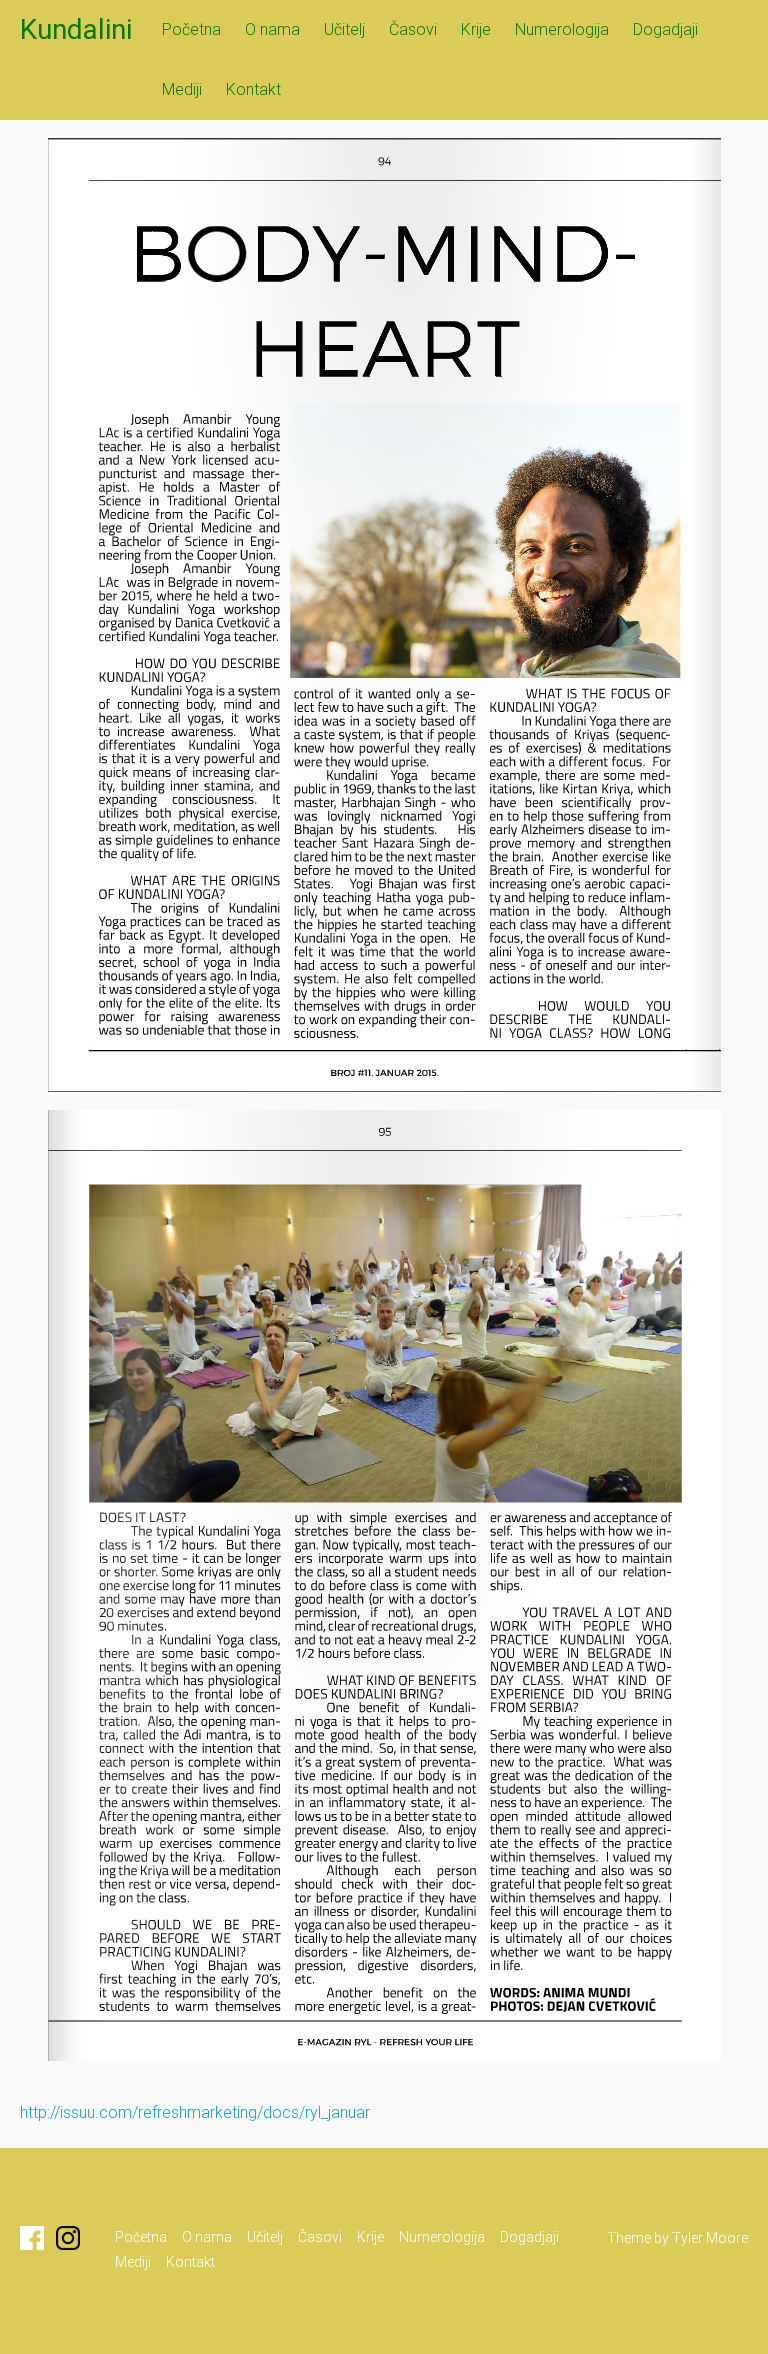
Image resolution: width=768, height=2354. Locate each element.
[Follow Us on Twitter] (68, 2238)
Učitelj (344, 29)
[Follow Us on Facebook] (32, 2238)
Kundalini (76, 29)
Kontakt (253, 89)
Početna (191, 29)
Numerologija (562, 29)
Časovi (413, 29)
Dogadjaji (665, 29)
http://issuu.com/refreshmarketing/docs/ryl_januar (195, 2112)
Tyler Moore (710, 2238)
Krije (476, 29)
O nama (272, 29)
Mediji (182, 89)
